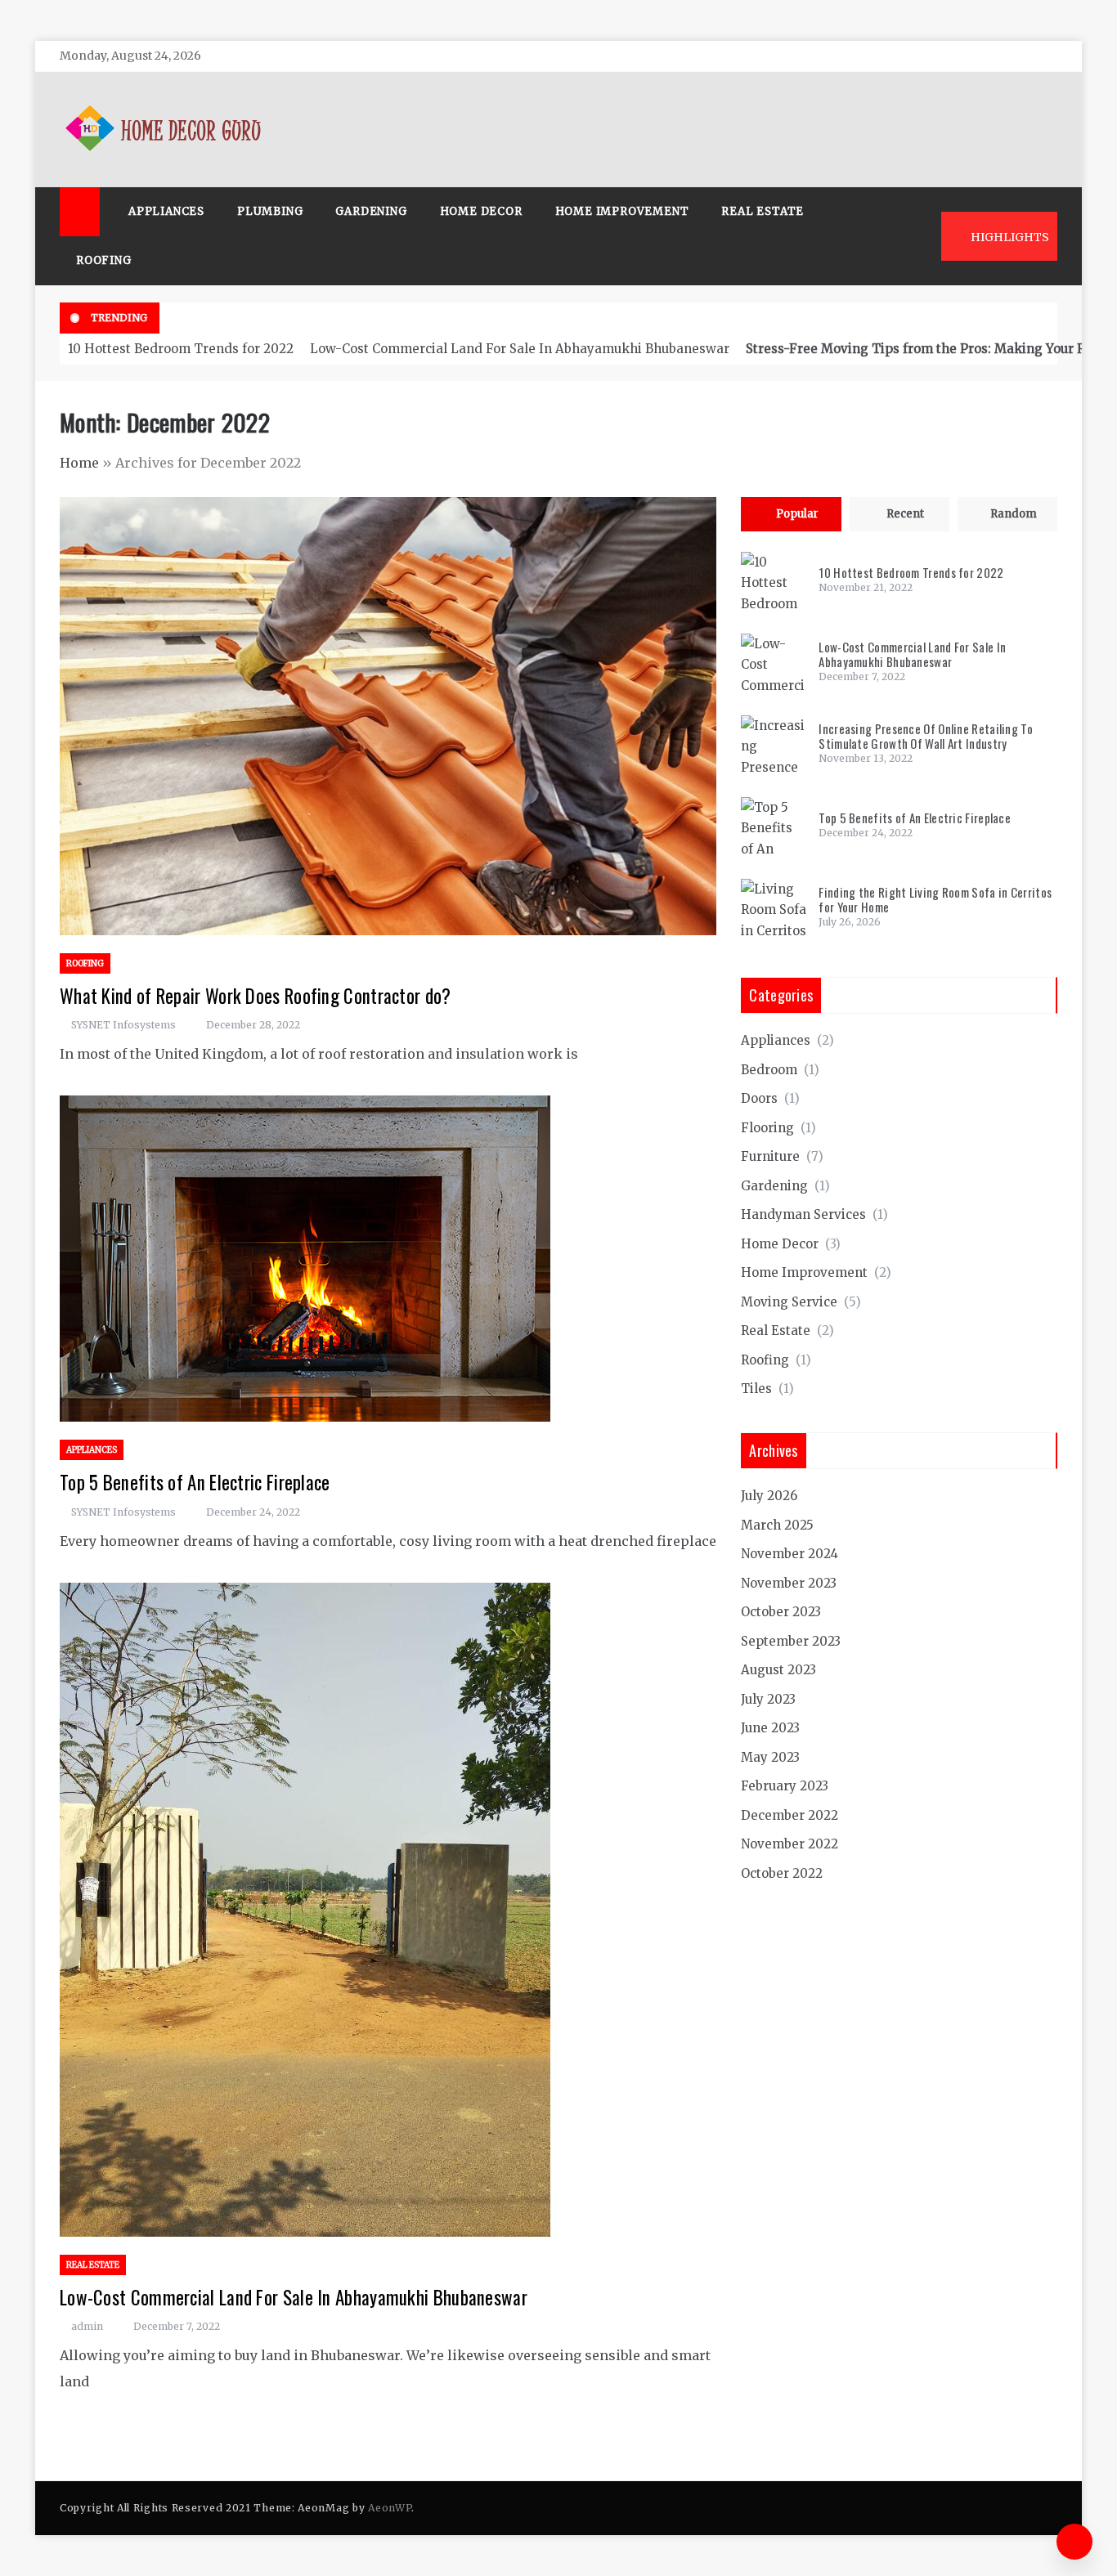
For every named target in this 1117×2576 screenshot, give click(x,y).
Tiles (756, 1389)
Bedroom (769, 1070)
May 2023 (770, 1757)
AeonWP (390, 2508)
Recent (905, 514)
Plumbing (270, 211)
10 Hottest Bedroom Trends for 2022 (181, 349)
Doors (759, 1098)
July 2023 (768, 1699)
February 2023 (785, 1786)
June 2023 (770, 1728)
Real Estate (763, 211)
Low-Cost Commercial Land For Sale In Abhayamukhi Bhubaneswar (520, 349)
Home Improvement (622, 211)
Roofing (104, 260)
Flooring (767, 1128)
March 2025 (777, 1525)
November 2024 (790, 1554)
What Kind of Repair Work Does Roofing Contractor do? (256, 996)
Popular (797, 514)
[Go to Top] (1074, 2542)
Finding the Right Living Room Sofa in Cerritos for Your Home (935, 899)
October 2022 (782, 1873)
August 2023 (778, 1670)
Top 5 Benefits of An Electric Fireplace (195, 1482)
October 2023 (781, 1612)
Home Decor (481, 211)
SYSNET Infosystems (123, 1025)
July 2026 (769, 1496)
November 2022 (790, 1844)
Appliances (166, 211)
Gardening (371, 211)
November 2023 (789, 1583)
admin (87, 2326)
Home (79, 463)
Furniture (770, 1156)
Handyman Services (803, 1214)
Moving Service (789, 1302)
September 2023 (791, 1641)
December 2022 (790, 1815)
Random (1014, 514)
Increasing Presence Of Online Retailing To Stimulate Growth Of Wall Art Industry (926, 736)
